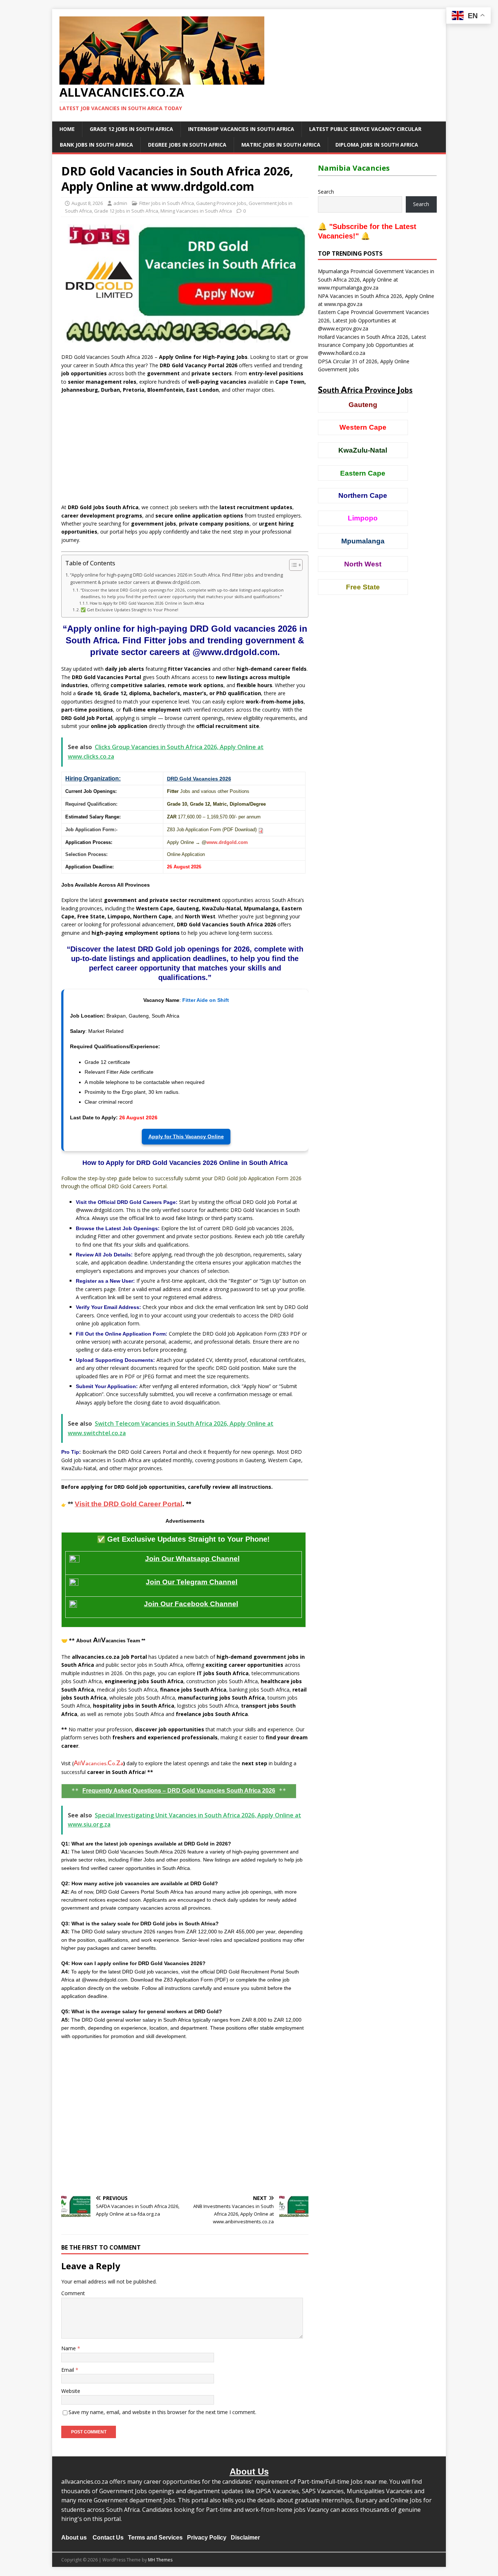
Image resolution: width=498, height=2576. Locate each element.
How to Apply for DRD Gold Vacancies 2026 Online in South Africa (147, 603)
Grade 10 (177, 804)
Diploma (239, 804)
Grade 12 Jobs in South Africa (131, 129)
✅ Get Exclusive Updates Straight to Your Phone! (129, 610)
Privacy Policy (207, 2538)
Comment (73, 2293)
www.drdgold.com (227, 842)
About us (74, 2538)
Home (67, 129)
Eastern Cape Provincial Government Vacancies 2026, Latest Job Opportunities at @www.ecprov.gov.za (373, 320)
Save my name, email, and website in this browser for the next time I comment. (162, 2412)
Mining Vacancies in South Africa (196, 211)
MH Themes (160, 2560)
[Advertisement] (185, 452)
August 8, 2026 (87, 203)
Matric (220, 804)
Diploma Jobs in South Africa (377, 145)
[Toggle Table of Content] (292, 565)
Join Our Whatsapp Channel (192, 1559)
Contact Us (108, 2538)
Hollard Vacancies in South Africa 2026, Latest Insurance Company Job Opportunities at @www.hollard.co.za (372, 345)
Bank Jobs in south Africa (96, 145)
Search (326, 192)
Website (71, 2391)
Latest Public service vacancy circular (365, 129)
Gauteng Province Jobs (221, 203)
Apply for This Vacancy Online (186, 1136)
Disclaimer (245, 2538)
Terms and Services (155, 2538)
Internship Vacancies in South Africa (241, 129)
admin (120, 203)
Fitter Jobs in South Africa (167, 203)
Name (69, 2348)
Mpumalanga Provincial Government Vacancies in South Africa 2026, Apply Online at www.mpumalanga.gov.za (376, 279)
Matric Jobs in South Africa (281, 145)
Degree (258, 804)
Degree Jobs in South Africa (187, 145)
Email (68, 2370)
